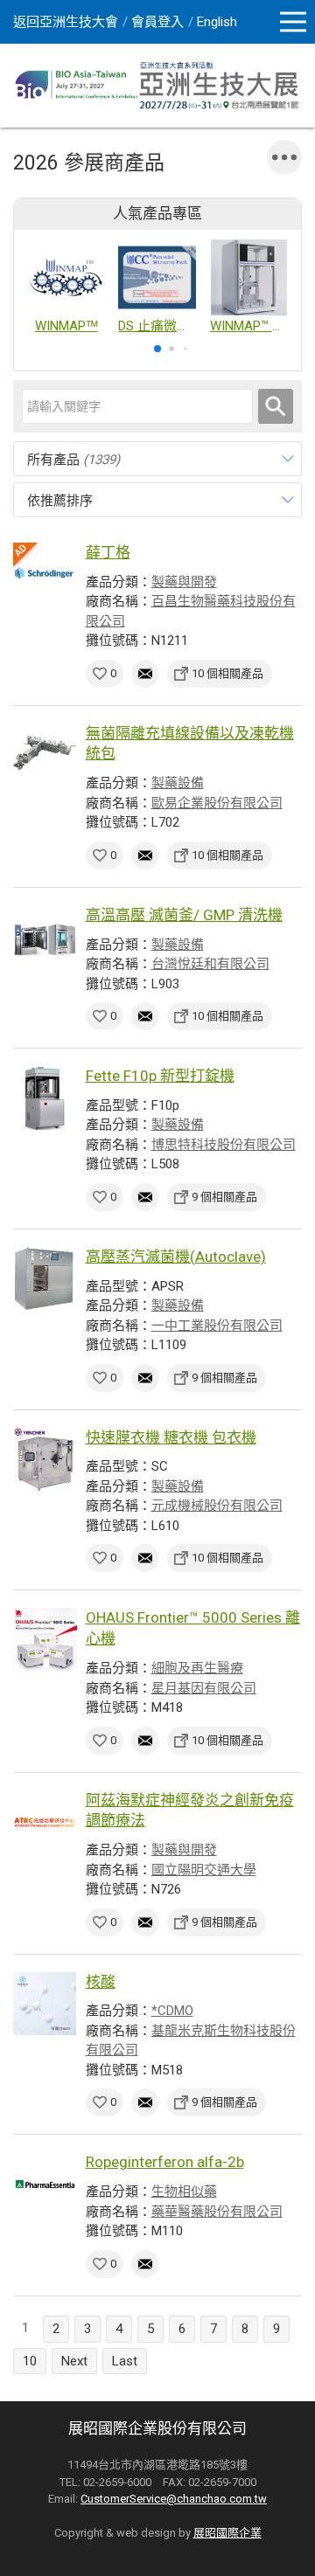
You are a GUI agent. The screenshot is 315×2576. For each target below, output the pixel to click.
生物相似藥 (184, 2192)
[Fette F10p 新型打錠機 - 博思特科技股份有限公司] (45, 1098)
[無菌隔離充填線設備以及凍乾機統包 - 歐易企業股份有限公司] (45, 755)
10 (30, 2361)
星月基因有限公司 (204, 1688)
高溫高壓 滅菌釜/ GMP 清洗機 (184, 915)
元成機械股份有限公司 (217, 1506)
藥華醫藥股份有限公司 (217, 2212)
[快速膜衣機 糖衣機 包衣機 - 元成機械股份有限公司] (45, 1460)
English (217, 22)
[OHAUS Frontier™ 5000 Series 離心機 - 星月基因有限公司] (45, 1640)
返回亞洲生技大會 (66, 22)
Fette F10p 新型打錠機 (160, 1076)
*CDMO (172, 2011)
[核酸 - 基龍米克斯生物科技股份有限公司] (45, 2004)
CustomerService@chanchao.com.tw (174, 2499)
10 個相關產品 (227, 673)
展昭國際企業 (227, 2533)
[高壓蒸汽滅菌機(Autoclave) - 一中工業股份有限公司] (45, 1279)
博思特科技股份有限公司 (224, 1145)
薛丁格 (108, 552)
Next (74, 2361)
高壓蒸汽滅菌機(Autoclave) (176, 1257)
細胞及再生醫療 (197, 1668)
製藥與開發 (184, 582)
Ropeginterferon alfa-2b (165, 2162)
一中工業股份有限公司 (217, 1326)
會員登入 (157, 22)
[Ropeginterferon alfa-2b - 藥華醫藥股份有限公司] (45, 2184)
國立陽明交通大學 (204, 1870)
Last (125, 2361)
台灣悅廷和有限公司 (210, 964)
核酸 (101, 1982)
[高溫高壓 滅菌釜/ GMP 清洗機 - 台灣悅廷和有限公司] (45, 937)
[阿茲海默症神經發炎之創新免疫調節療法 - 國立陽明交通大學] (45, 1822)
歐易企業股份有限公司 (217, 803)
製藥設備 (178, 783)
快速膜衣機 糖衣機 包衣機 (171, 1437)
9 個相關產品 (224, 1197)
